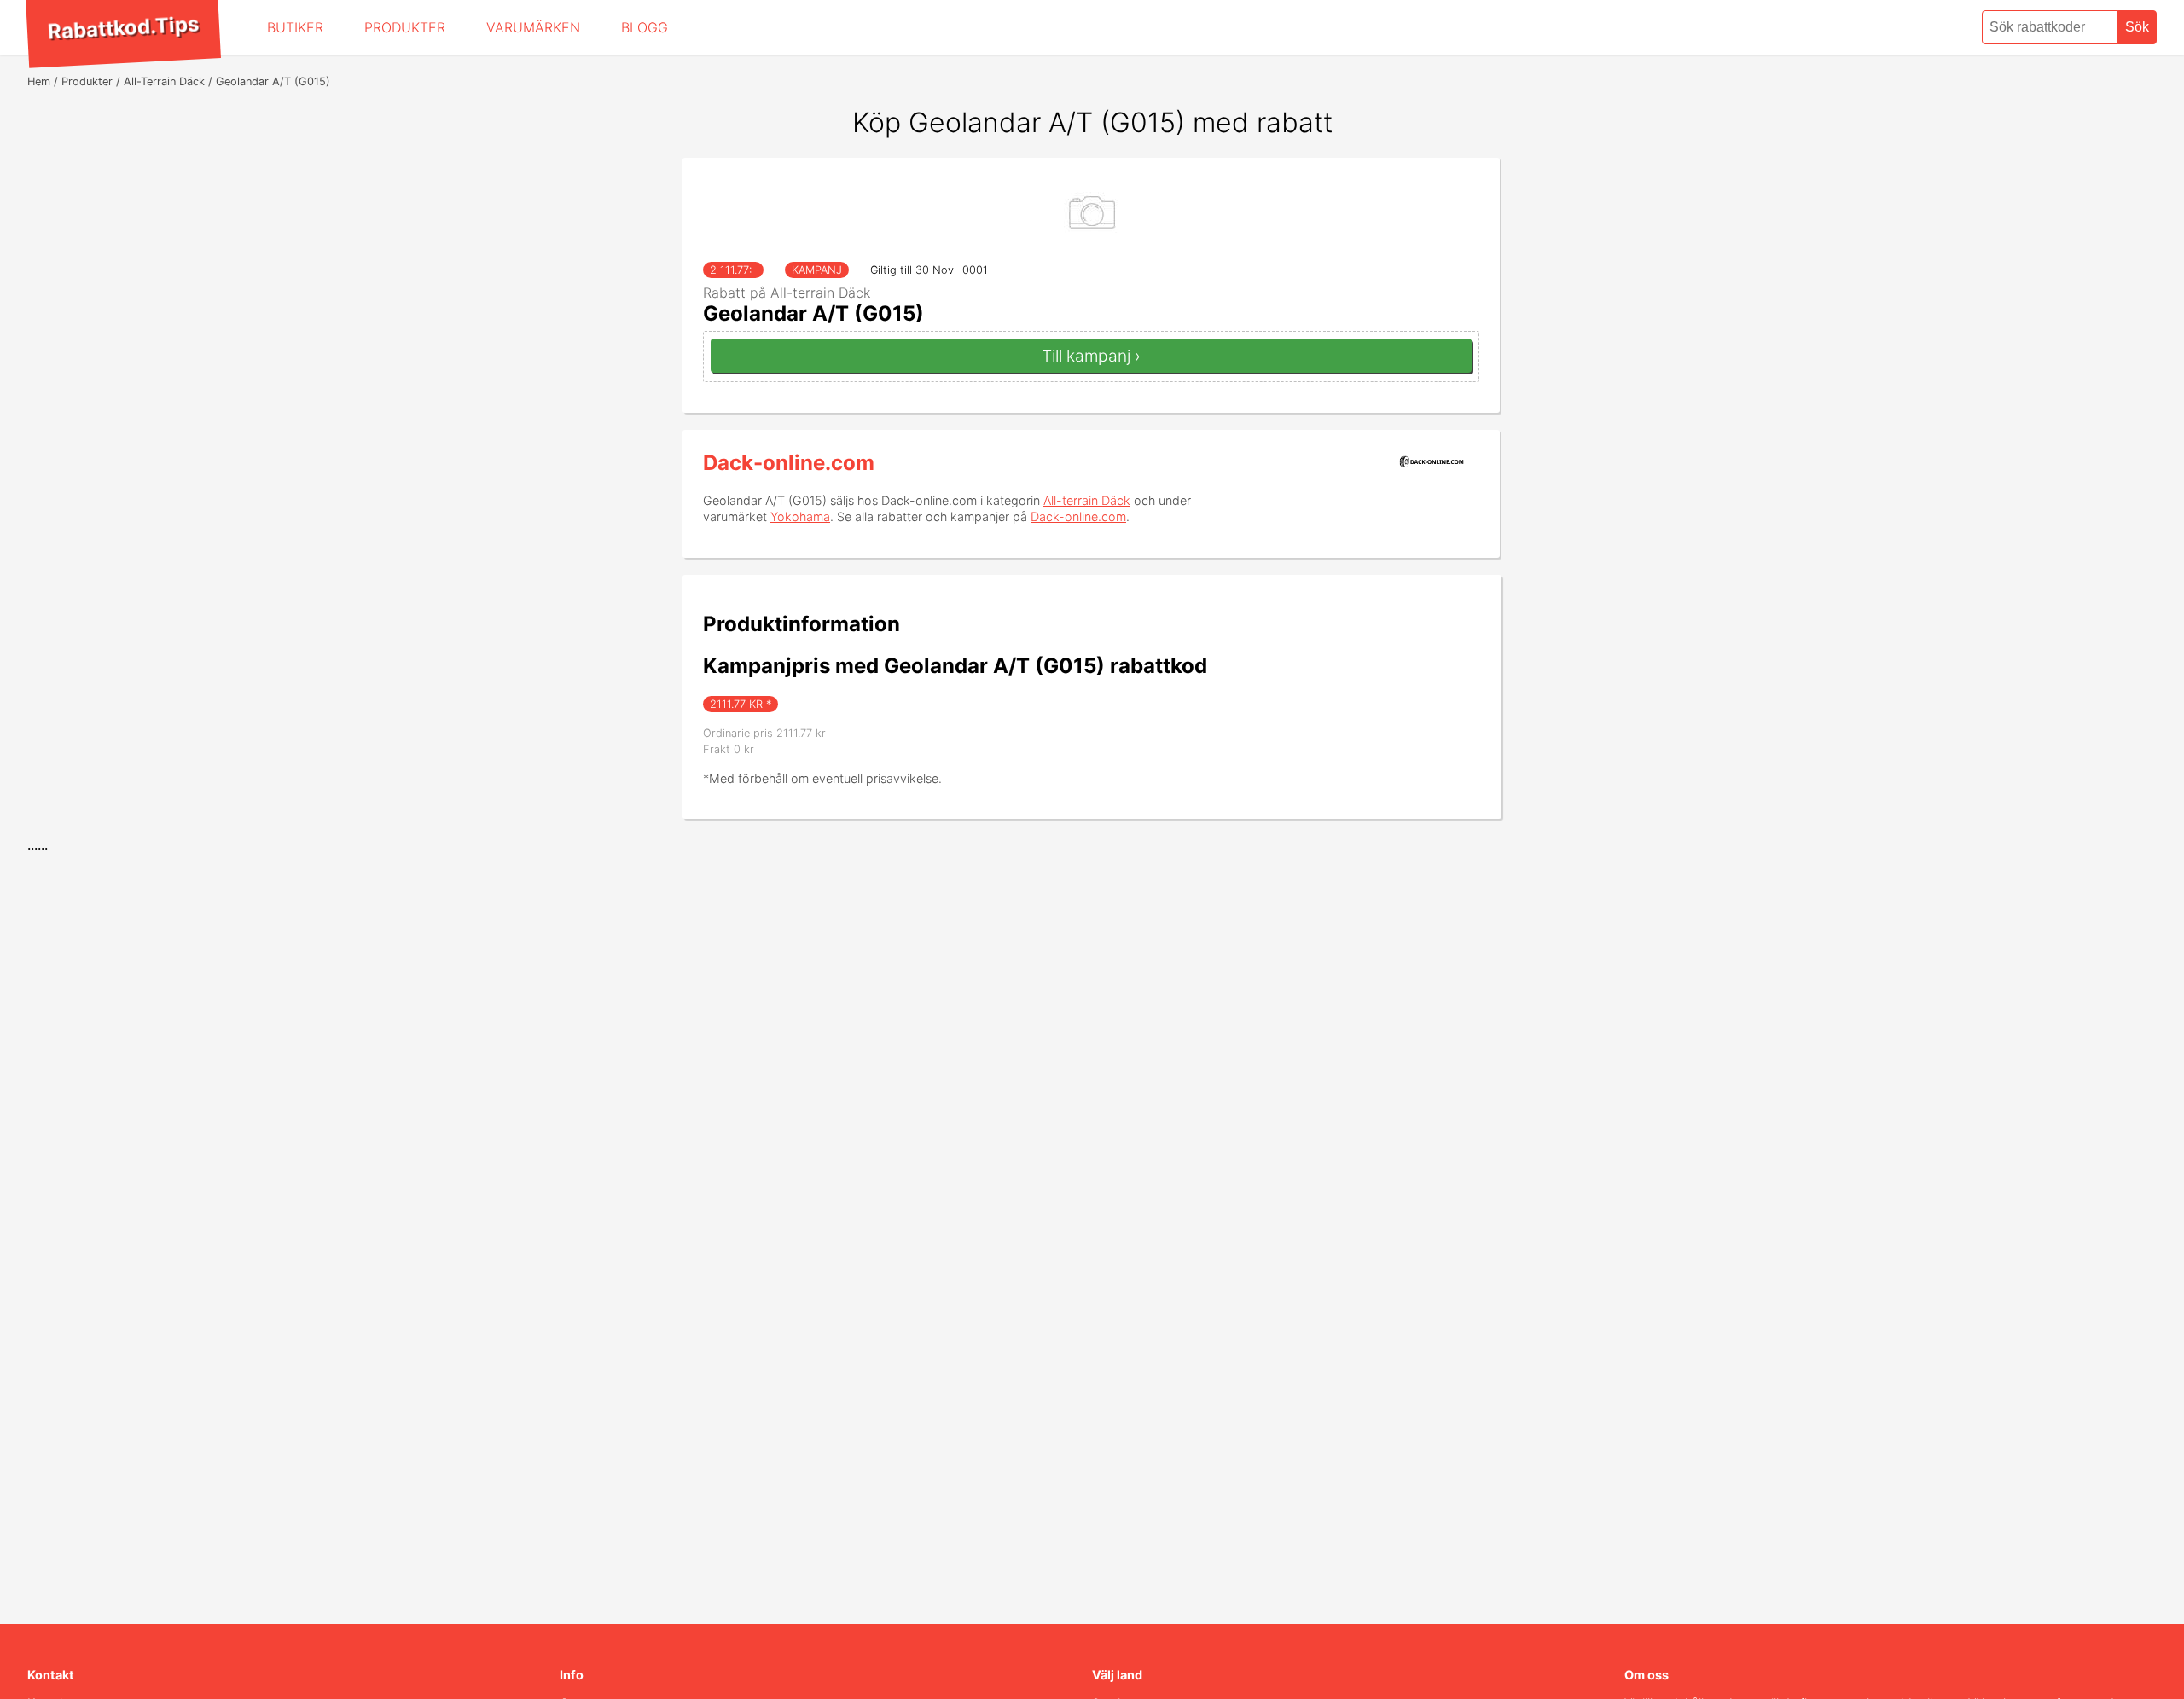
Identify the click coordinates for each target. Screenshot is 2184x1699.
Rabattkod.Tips (123, 27)
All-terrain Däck (1087, 500)
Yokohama (800, 516)
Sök (2137, 27)
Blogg (645, 27)
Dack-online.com (789, 463)
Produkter (405, 27)
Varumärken (533, 27)
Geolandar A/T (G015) (813, 313)
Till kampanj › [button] (1091, 356)
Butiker (295, 27)
